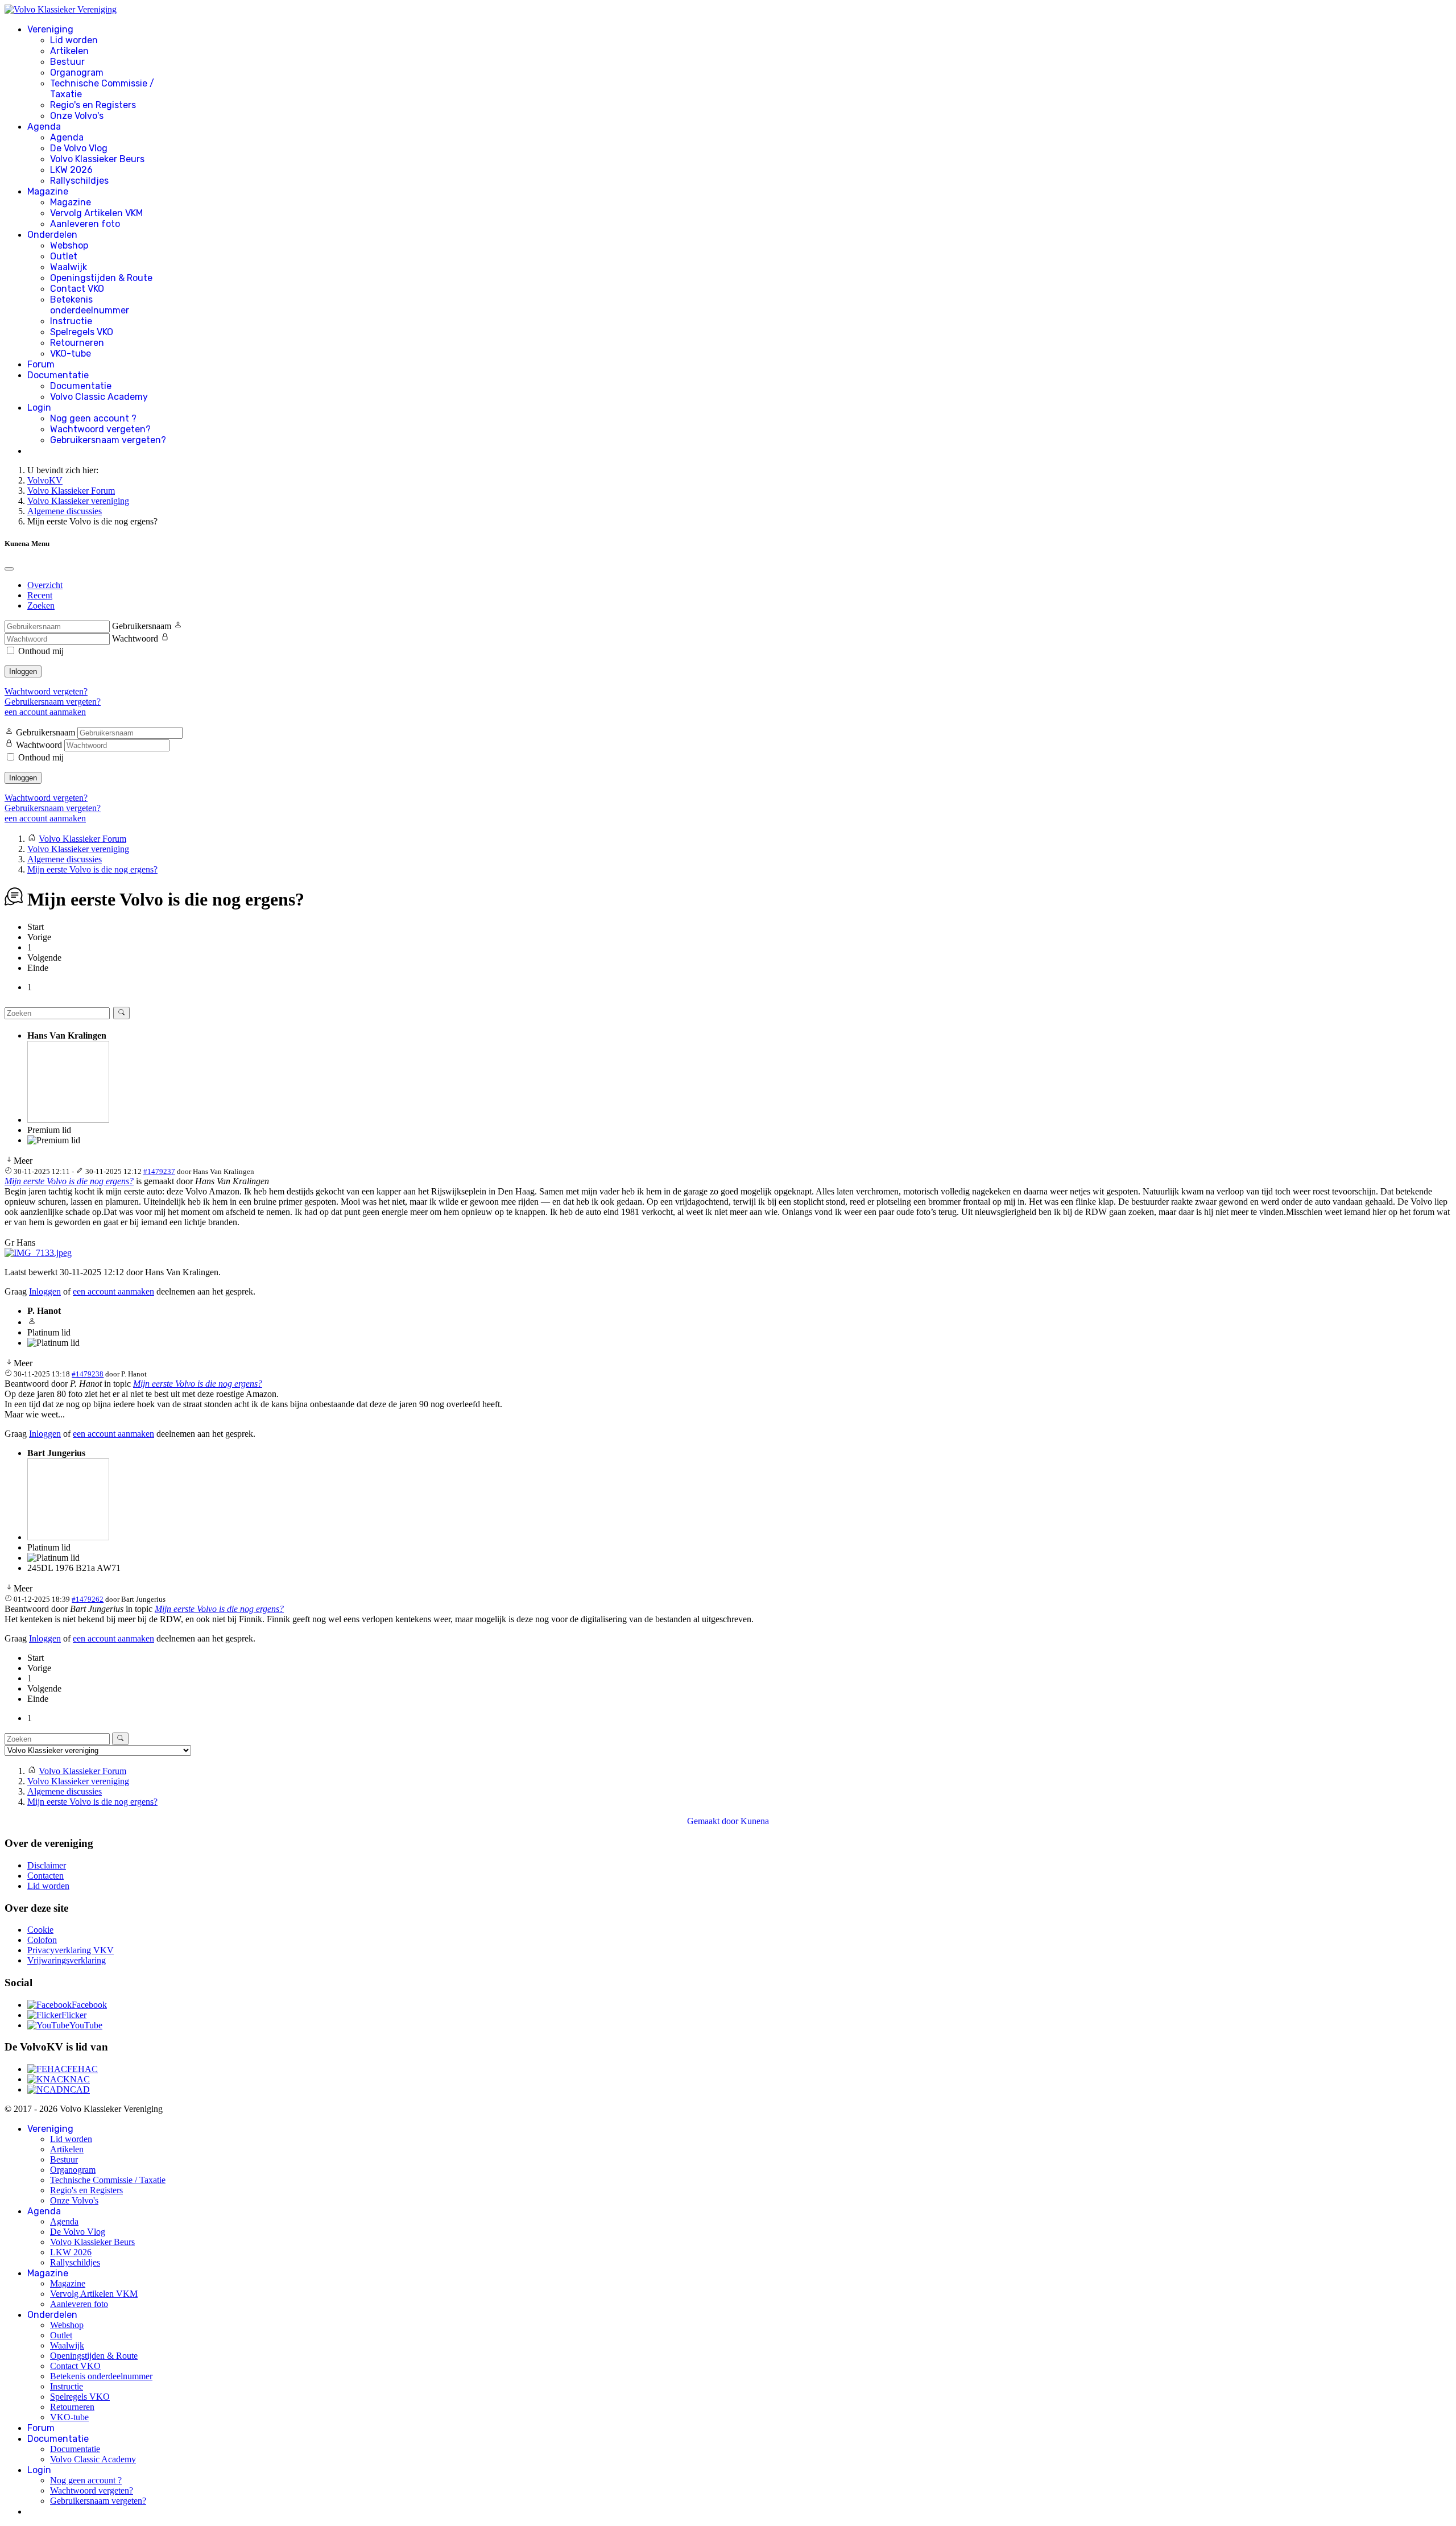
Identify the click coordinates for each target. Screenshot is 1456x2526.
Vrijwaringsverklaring (67, 1960)
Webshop (69, 245)
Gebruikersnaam (142, 626)
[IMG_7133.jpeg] (38, 1253)
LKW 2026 (71, 170)
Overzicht (45, 585)
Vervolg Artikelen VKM (96, 213)
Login (39, 408)
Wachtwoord (135, 638)
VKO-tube (71, 354)
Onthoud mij (41, 651)
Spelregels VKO (82, 332)
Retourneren (77, 343)
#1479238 (88, 1374)
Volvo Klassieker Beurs (97, 159)
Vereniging (50, 29)
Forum (41, 364)
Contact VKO (77, 289)
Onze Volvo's (77, 116)
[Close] (9, 569)
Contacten (45, 1876)
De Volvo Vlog (79, 148)
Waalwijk (69, 267)
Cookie (40, 1930)
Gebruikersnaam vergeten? (108, 440)
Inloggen (23, 671)
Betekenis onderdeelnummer (90, 305)
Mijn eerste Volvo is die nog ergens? (69, 1181)
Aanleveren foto (85, 224)
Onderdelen (52, 235)
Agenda (44, 127)
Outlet (64, 256)
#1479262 (88, 1599)
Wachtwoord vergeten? (100, 429)
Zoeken (41, 605)
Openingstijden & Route (101, 278)
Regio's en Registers (93, 105)
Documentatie (58, 375)
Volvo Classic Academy (99, 397)
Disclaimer (47, 1865)
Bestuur (67, 62)
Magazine (48, 191)
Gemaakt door (714, 1821)
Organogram (77, 73)
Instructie (71, 321)
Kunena (755, 1821)
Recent (40, 595)
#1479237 (159, 1171)
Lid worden (74, 40)
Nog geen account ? (93, 418)
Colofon (42, 1940)
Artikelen (69, 51)
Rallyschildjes (79, 181)
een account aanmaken (45, 712)
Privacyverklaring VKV (71, 1950)
